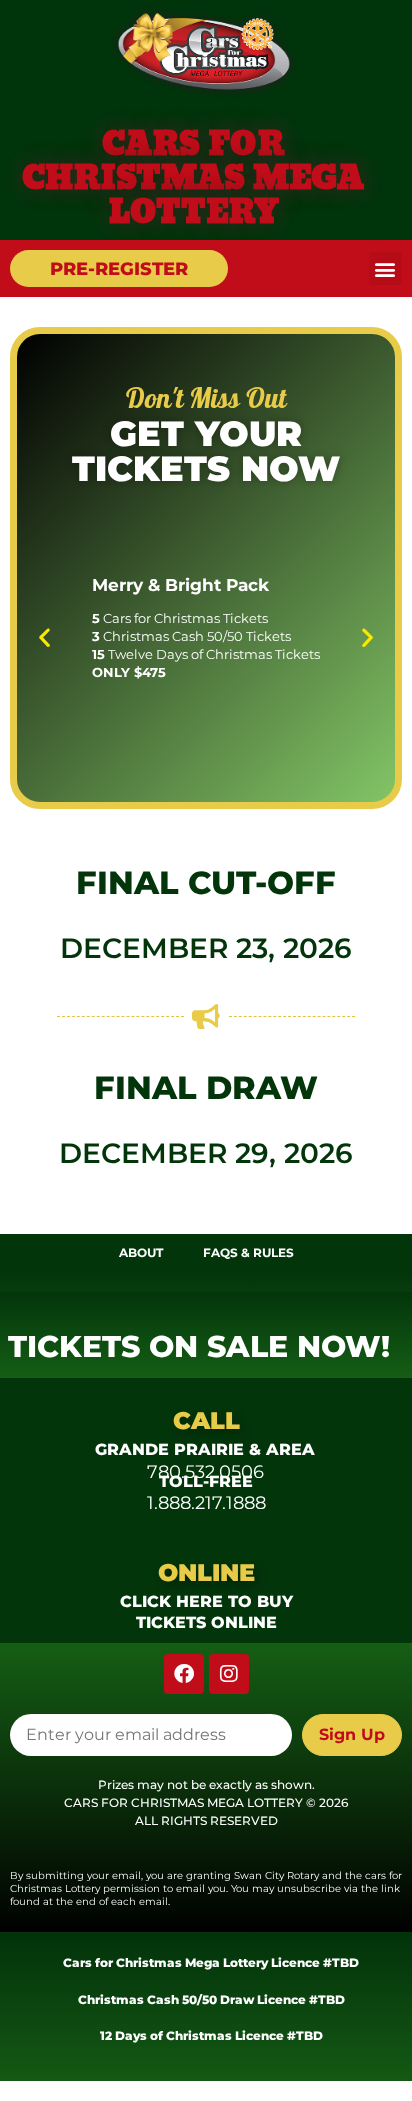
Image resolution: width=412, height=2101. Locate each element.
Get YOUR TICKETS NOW (206, 451)
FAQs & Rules (248, 1252)
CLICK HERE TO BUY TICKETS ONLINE (206, 1612)
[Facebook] (184, 1674)
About (141, 1252)
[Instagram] (229, 1674)
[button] (385, 268)
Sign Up (352, 1734)
